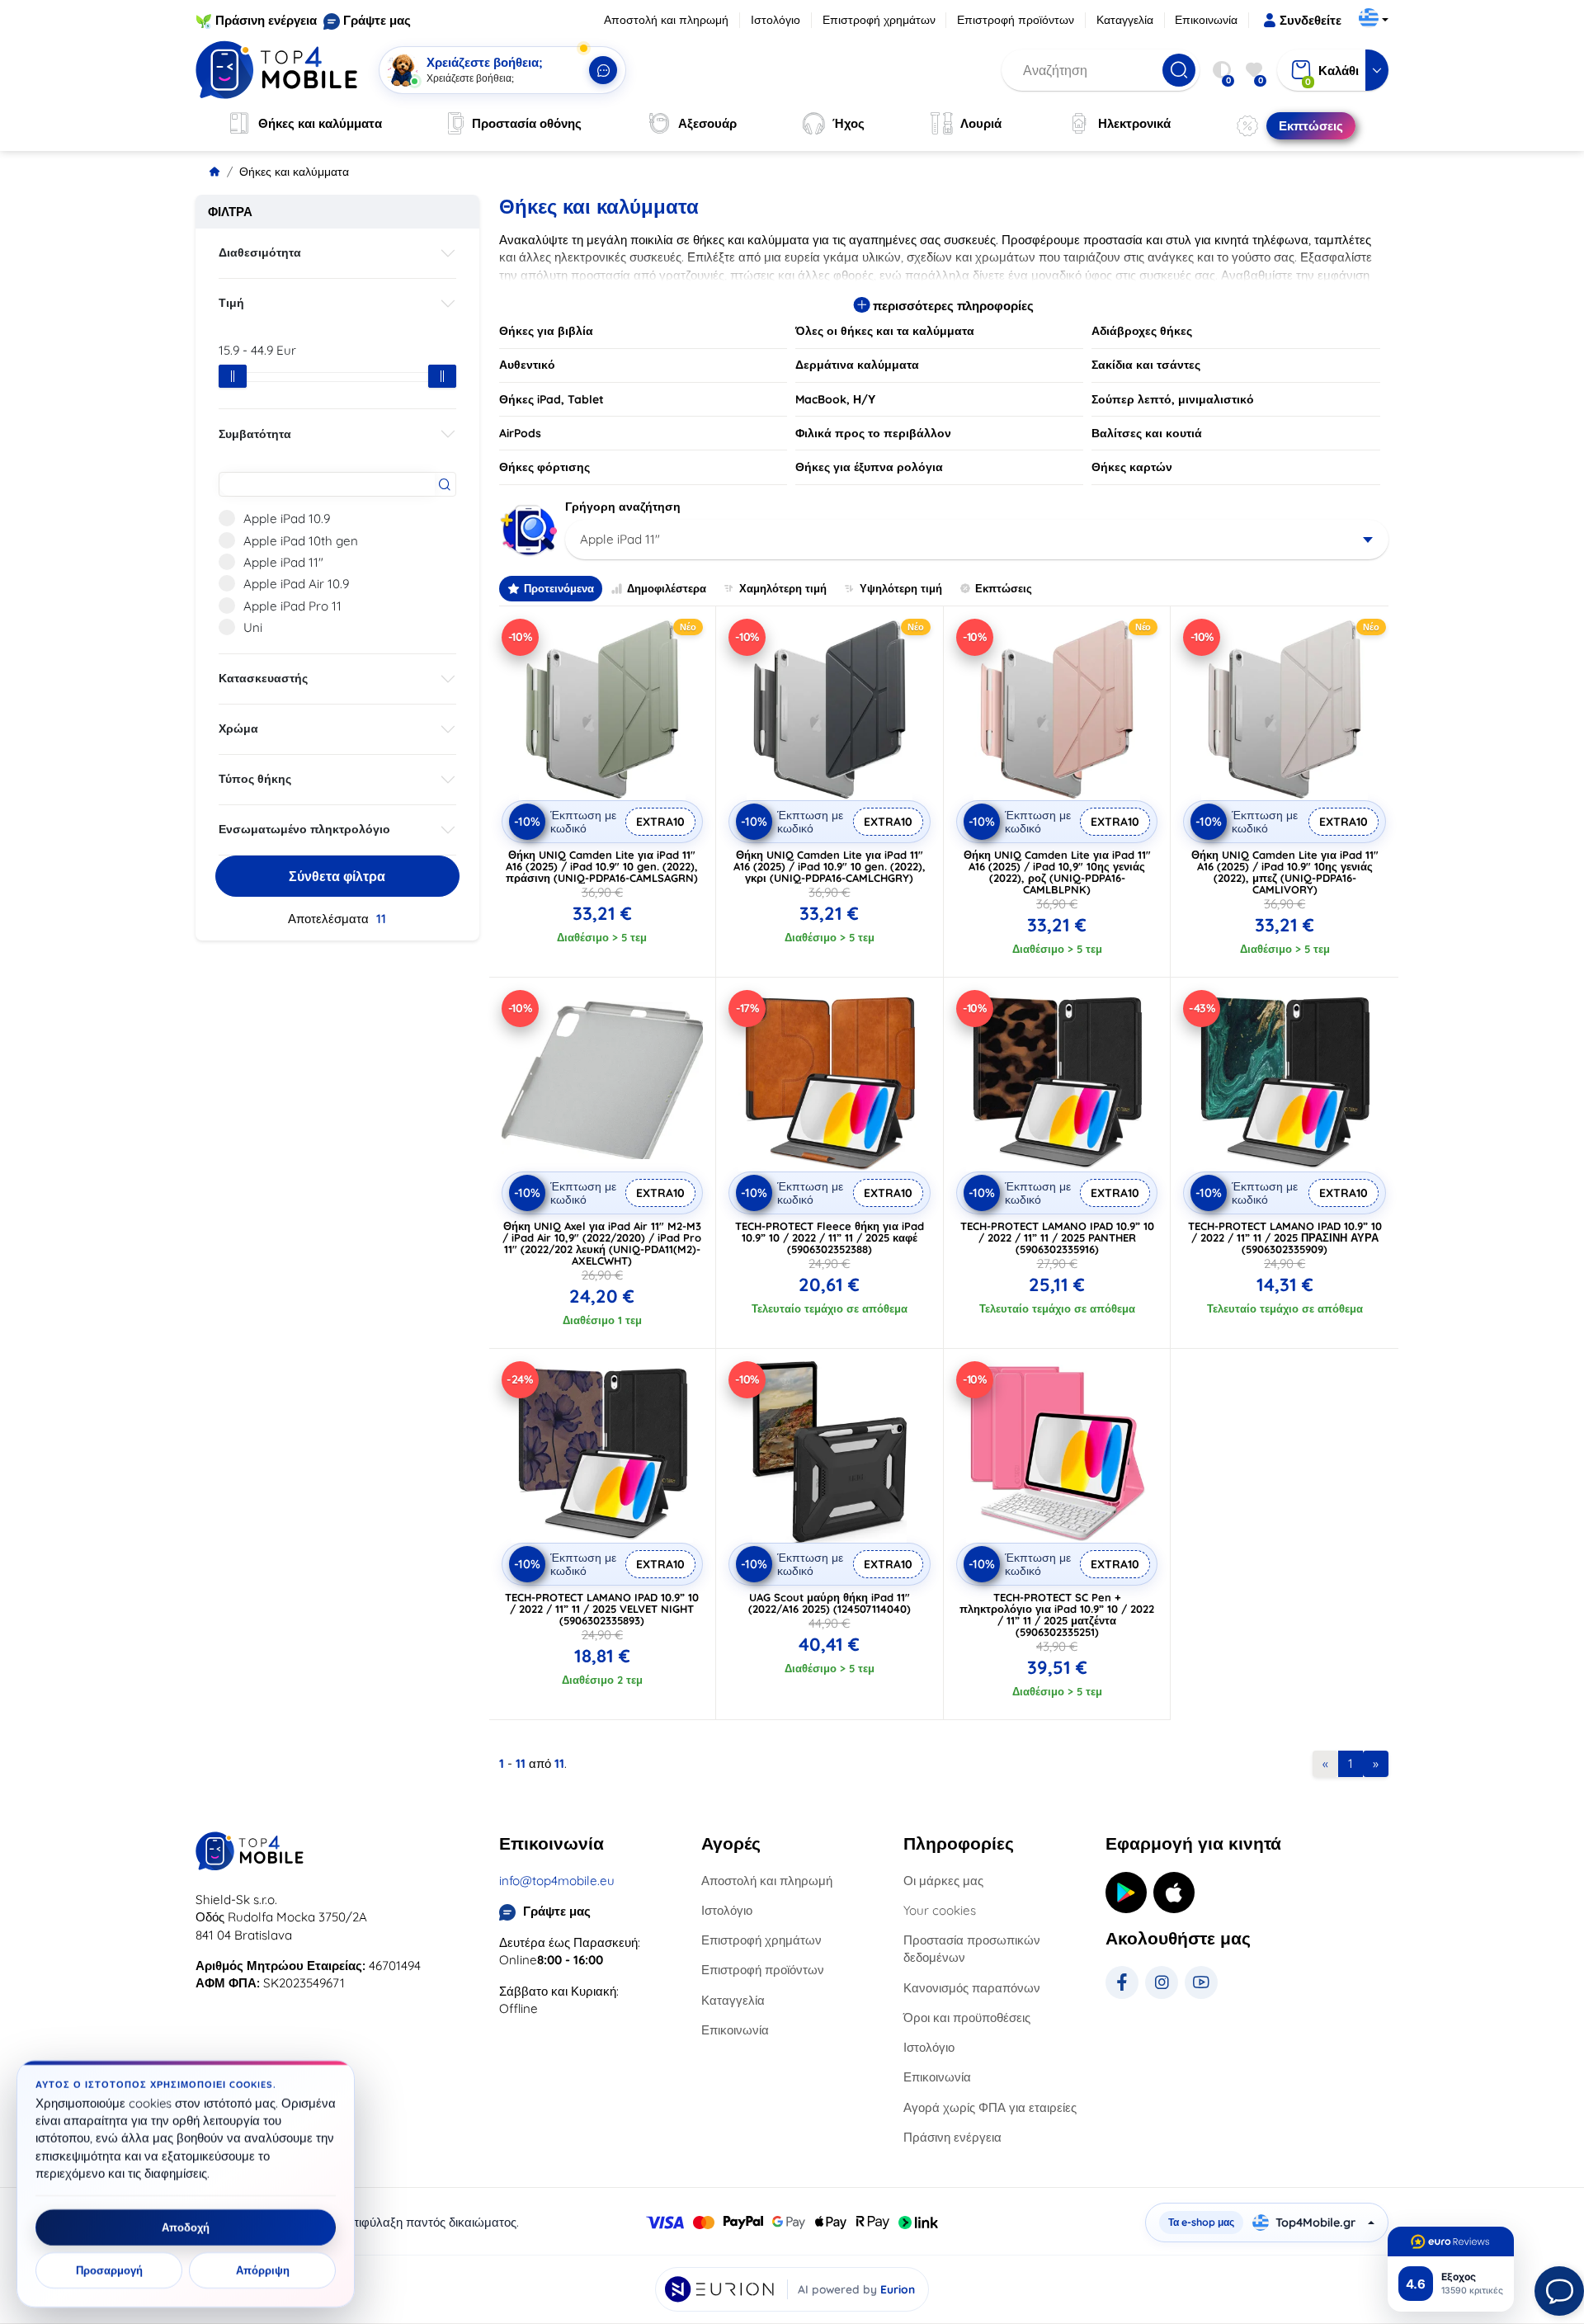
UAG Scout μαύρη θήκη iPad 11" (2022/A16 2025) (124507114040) (830, 1603)
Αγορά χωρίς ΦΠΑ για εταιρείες (990, 2107)
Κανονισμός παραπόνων (972, 1988)
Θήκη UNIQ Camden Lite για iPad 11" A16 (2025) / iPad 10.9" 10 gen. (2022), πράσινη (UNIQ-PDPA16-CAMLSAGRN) (602, 866)
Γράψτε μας (377, 20)
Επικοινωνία (1206, 20)
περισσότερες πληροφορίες (952, 306)
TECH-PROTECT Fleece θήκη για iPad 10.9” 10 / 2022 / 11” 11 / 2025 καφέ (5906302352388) (830, 1237)
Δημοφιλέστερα (667, 588)
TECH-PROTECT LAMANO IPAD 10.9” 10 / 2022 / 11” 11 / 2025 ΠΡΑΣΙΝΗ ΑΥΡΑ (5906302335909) (1285, 1237)
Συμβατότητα (255, 434)
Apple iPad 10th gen (301, 541)
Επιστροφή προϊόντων (1016, 20)
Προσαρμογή (109, 2270)
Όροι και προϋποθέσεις (967, 2018)
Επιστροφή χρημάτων (879, 20)
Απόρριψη (263, 2270)
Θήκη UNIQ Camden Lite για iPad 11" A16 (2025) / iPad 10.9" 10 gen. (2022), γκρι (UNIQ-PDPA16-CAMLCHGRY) (830, 866)
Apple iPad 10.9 (287, 519)
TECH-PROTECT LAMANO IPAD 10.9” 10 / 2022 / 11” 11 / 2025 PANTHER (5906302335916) (1057, 1237)
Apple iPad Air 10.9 (296, 584)
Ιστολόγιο (775, 20)
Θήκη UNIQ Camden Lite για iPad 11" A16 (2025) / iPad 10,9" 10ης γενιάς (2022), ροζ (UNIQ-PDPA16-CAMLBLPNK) (1057, 872)
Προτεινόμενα (559, 588)
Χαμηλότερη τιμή (783, 588)
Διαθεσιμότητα (260, 252)
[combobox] (977, 540)
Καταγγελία (1125, 20)
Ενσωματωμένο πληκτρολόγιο (304, 829)
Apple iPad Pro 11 (292, 606)
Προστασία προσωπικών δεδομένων (972, 1949)
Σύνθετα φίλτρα (337, 876)
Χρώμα (238, 728)
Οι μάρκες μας (943, 1881)
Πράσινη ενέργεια (266, 20)
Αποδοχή (186, 2227)
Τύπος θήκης (255, 779)
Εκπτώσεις (1004, 588)
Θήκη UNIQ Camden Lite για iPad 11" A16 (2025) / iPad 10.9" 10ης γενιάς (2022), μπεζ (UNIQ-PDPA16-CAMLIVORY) (1285, 872)
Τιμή (231, 303)
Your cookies (940, 1910)
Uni (253, 627)
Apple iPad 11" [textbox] (620, 539)
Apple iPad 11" (283, 562)
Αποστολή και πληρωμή (666, 20)
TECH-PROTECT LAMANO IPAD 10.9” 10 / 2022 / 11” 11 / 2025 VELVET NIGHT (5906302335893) (602, 1609)
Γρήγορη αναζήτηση (623, 507)
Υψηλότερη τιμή (901, 588)
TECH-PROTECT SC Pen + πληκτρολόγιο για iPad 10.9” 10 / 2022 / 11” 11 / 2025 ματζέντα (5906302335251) (1057, 1615)
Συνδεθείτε (1311, 20)
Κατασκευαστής (263, 678)
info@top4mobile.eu (557, 1881)
